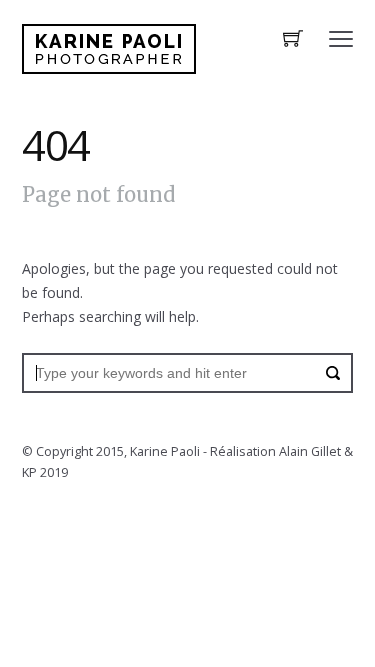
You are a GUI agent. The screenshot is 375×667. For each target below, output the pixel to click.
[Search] (333, 373)
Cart (293, 40)
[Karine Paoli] (109, 49)
